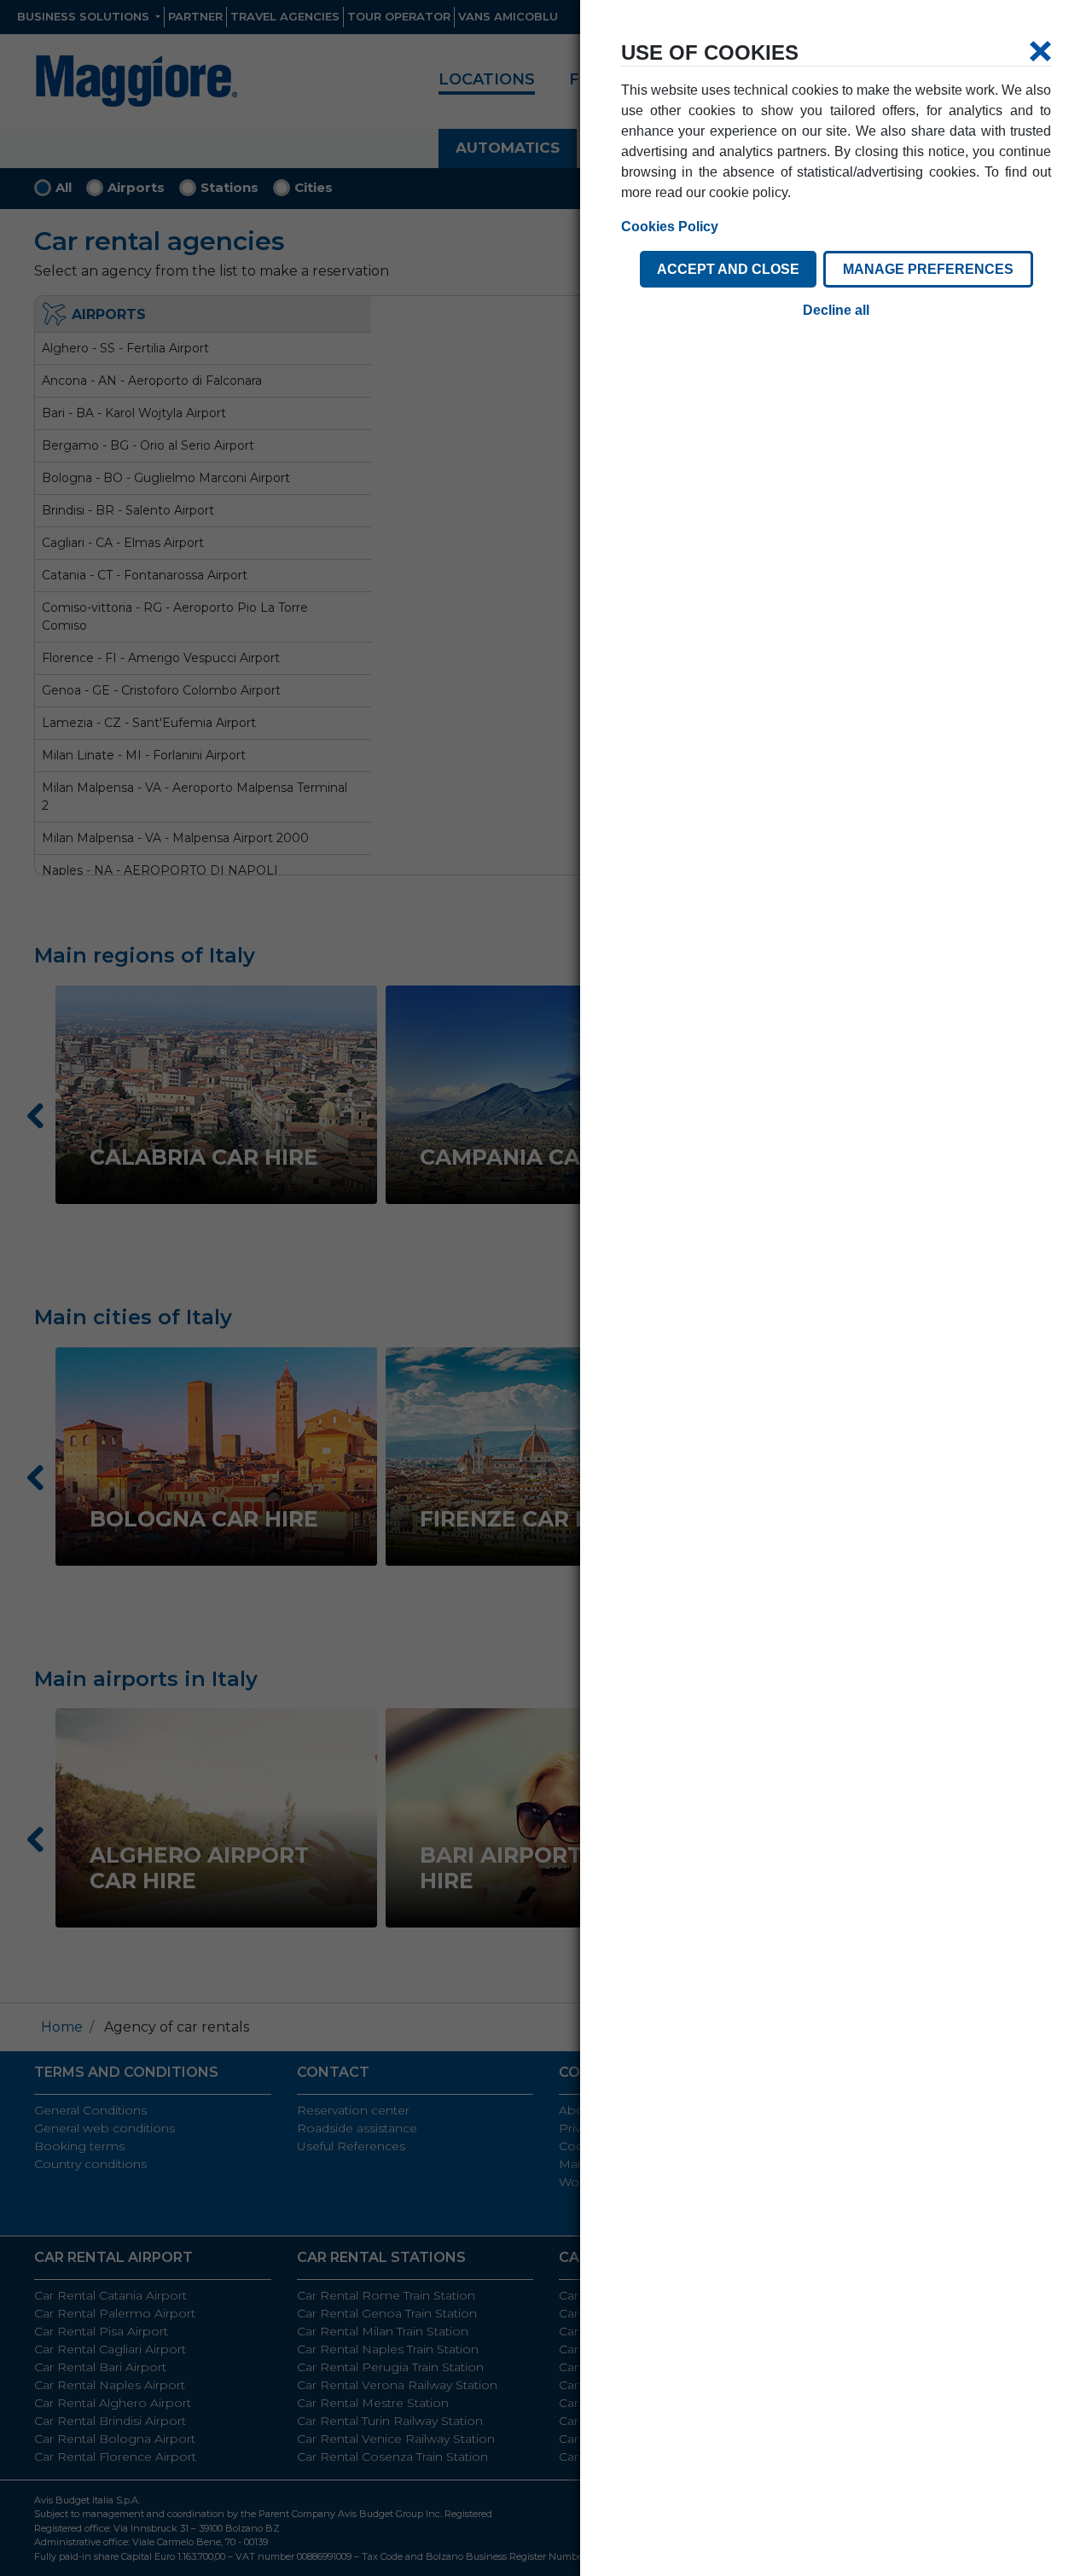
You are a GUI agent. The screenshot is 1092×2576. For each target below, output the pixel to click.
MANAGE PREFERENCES (928, 269)
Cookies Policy (670, 227)
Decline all (836, 310)
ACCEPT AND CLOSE (728, 269)
